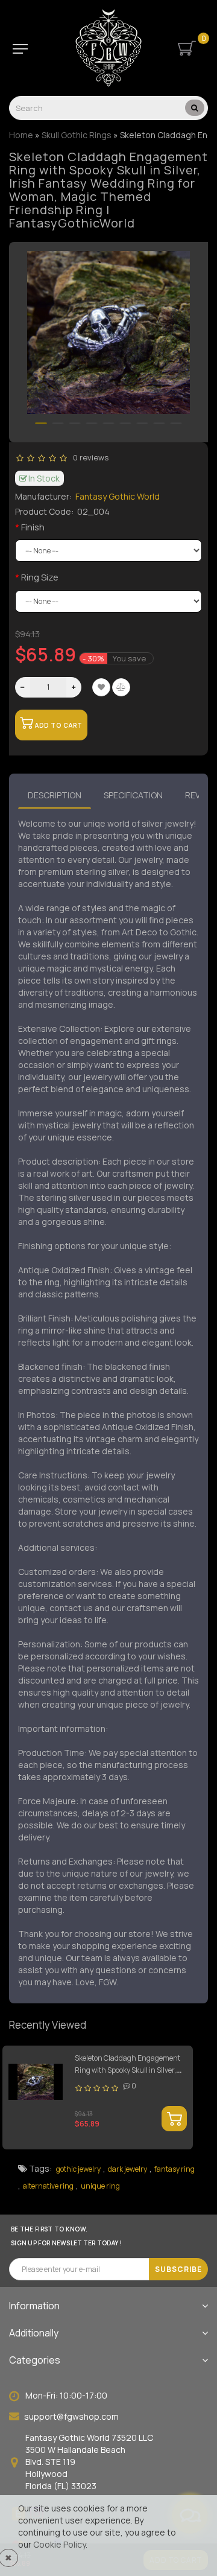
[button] (41, 423)
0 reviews (89, 457)
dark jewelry (127, 2169)
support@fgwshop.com (71, 2416)
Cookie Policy (59, 2544)
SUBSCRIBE (178, 2269)
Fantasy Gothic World (118, 496)
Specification (133, 795)
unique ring (100, 2186)
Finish (33, 527)
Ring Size (40, 577)
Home (21, 135)
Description (55, 795)
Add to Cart (58, 725)
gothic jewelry (78, 2169)
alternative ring (48, 2186)
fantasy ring (175, 2169)
